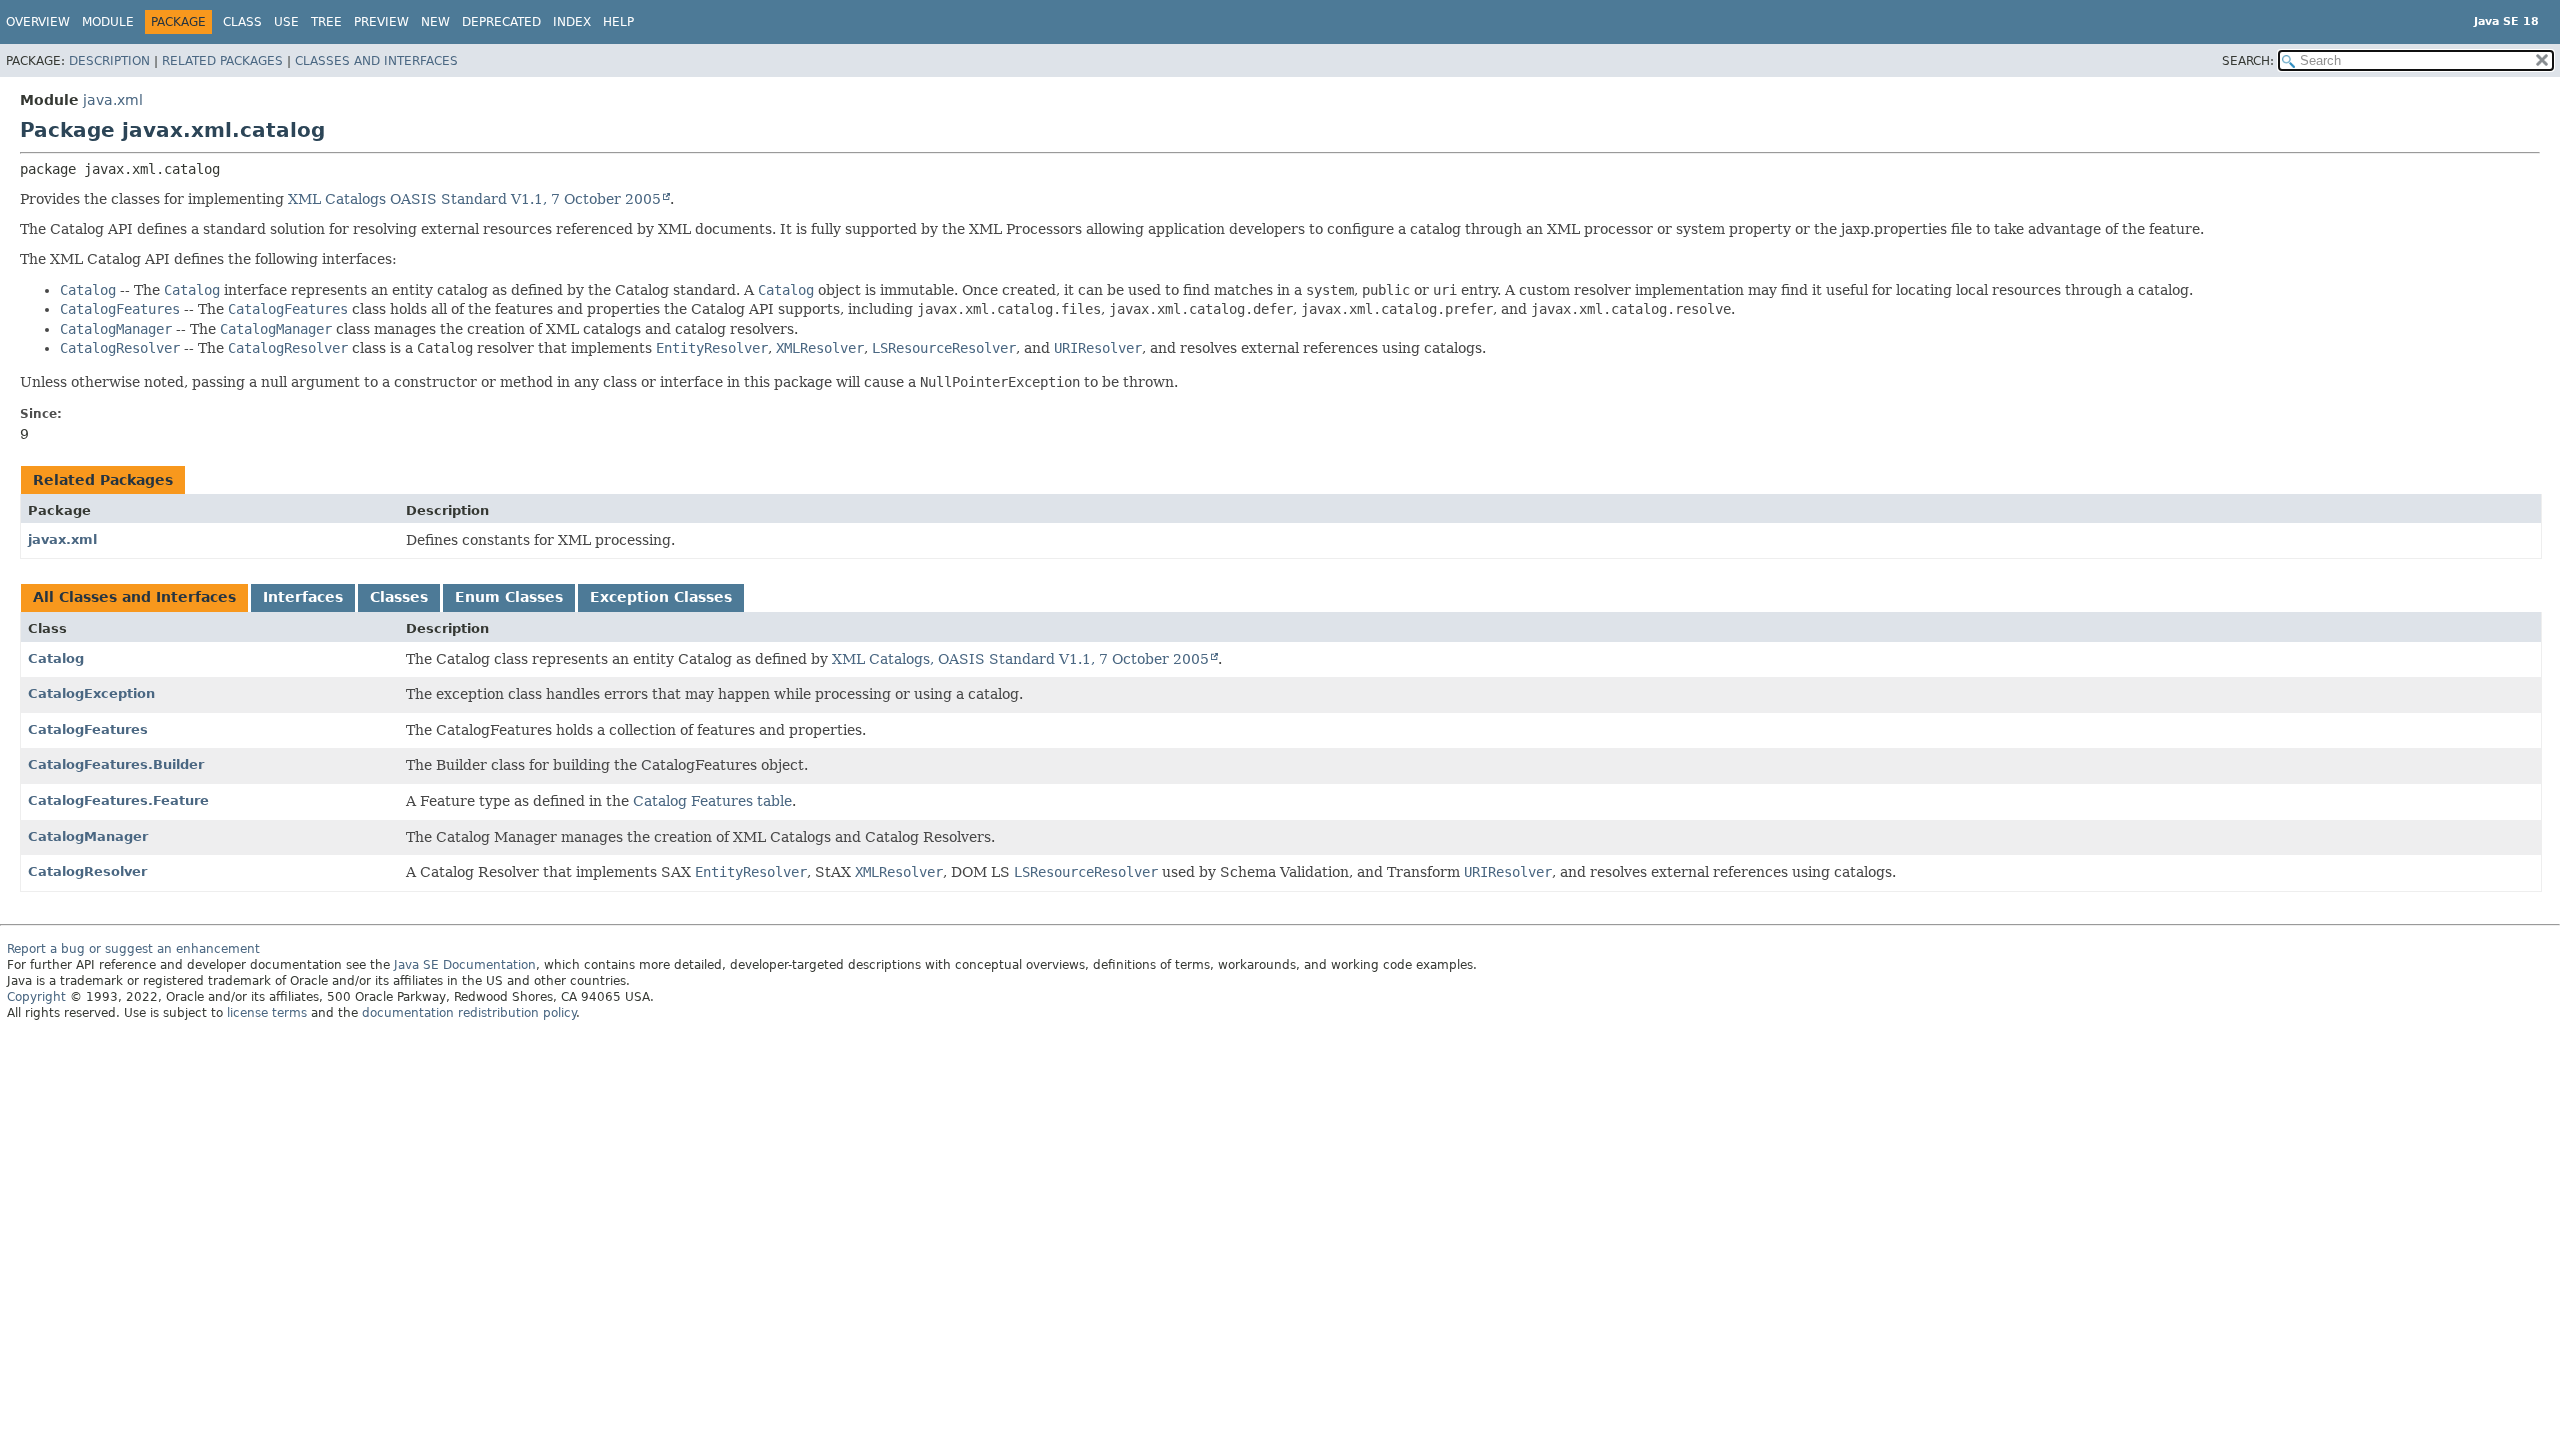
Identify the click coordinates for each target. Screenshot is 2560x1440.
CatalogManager (88, 836)
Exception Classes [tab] (661, 597)
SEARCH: (2248, 61)
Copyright (36, 997)
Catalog (56, 658)
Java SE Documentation (465, 965)
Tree (326, 22)
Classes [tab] (399, 597)
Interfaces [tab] (303, 597)
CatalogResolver (87, 871)
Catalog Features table (712, 801)
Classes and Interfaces (376, 61)
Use (286, 22)
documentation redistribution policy (469, 1013)
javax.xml (62, 539)
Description (109, 61)
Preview (381, 22)
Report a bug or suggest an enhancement (133, 949)
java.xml (113, 100)
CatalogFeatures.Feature (118, 800)
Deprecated (501, 22)
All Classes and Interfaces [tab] (134, 597)
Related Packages (222, 61)
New (435, 22)
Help (618, 22)
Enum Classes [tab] (509, 597)
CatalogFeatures (88, 729)
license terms (267, 1013)
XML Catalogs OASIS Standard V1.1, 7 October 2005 (474, 199)
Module (108, 22)
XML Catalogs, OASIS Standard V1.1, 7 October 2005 (1020, 659)
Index (572, 22)
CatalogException (91, 693)
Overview (38, 22)
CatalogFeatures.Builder (116, 764)
